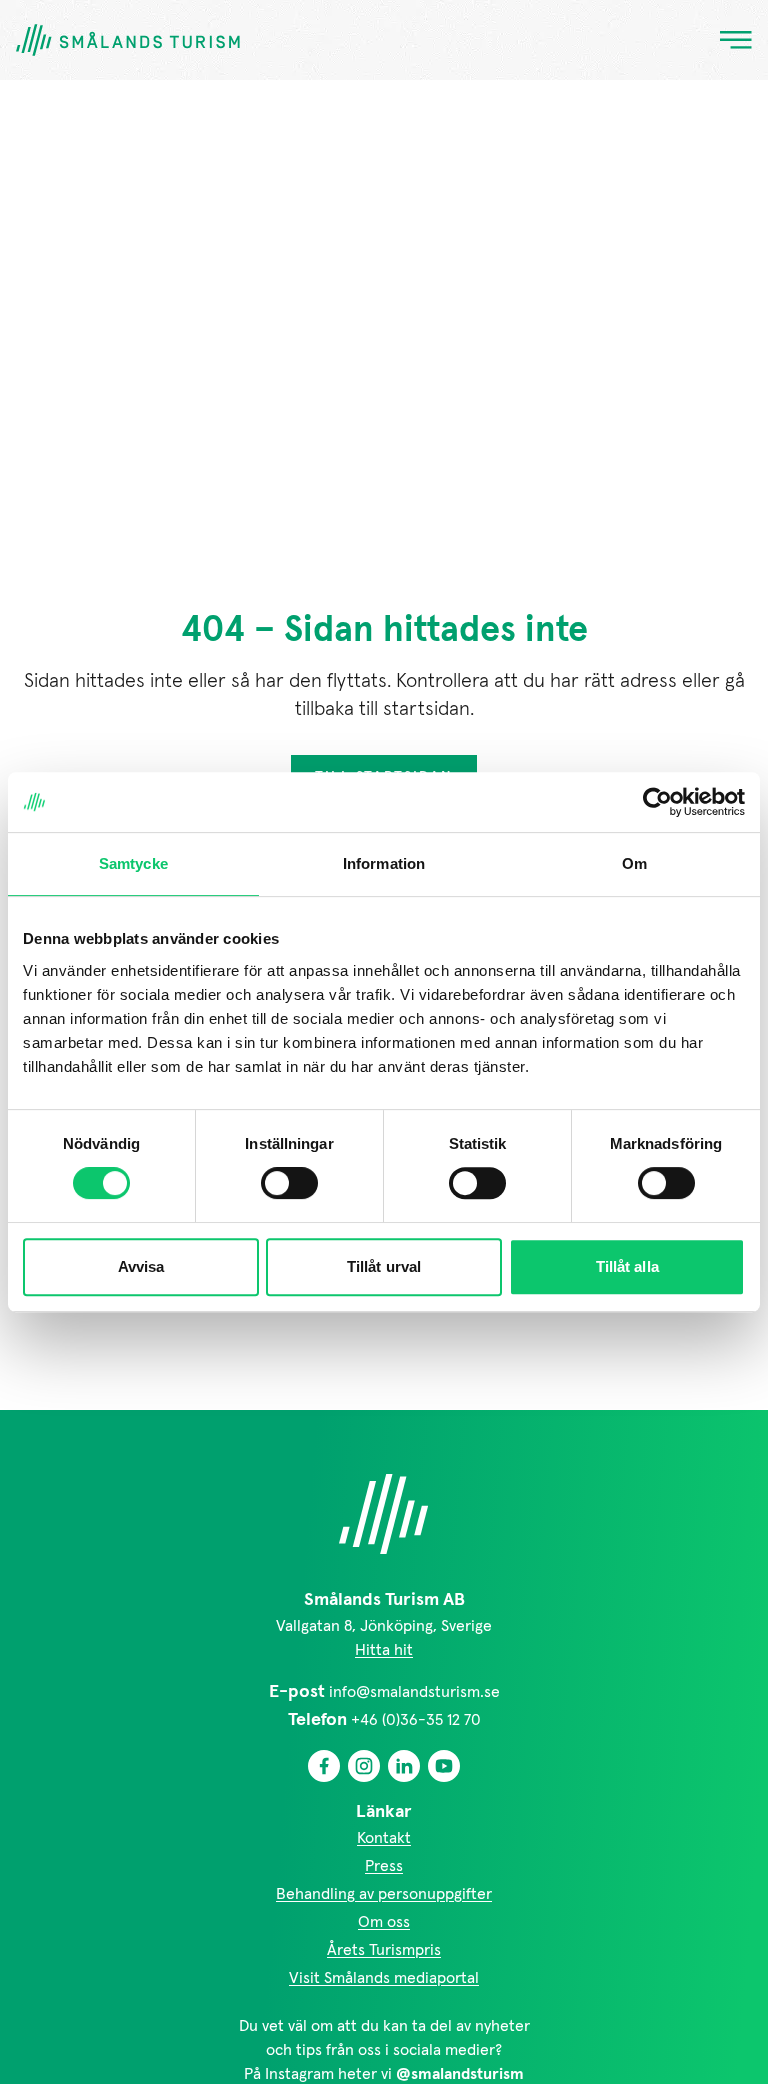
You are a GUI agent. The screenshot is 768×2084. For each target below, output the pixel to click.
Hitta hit (384, 1650)
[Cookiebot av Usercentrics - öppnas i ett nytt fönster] (657, 802)
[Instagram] (364, 1766)
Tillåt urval (384, 1266)
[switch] (289, 1183)
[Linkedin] (404, 1766)
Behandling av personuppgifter (384, 1894)
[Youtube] (444, 1766)
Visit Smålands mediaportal (384, 1978)
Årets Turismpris (384, 1950)
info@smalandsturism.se (414, 1692)
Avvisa (141, 1266)
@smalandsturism (460, 2074)
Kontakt (384, 1838)
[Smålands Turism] (384, 1514)
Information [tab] (384, 863)
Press (384, 1866)
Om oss (384, 1922)
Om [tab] (634, 863)
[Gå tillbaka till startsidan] (128, 40)
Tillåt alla (627, 1266)
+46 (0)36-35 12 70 (416, 1720)
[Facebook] (324, 1766)
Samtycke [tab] (133, 863)
